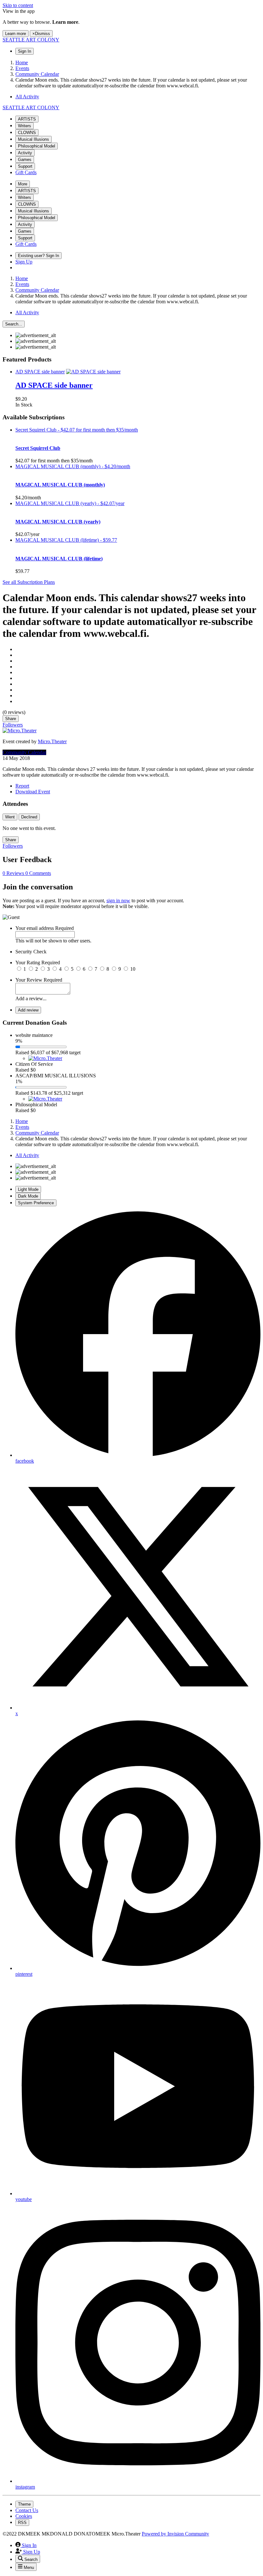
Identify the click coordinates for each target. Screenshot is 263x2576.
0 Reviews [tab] (14, 873)
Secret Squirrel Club (38, 448)
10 (133, 969)
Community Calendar (24, 752)
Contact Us (27, 2510)
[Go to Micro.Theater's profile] (20, 731)
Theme (24, 2504)
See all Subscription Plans (29, 582)
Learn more (16, 34)
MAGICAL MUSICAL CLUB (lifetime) (59, 559)
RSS (22, 2523)
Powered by (175, 2534)
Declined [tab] (29, 817)
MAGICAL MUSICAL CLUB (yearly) (58, 522)
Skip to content (18, 5)
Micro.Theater (52, 741)
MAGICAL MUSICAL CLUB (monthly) (60, 485)
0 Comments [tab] (38, 873)
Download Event (33, 792)
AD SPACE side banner (54, 385)
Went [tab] (10, 817)
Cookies (24, 2516)
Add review (28, 1010)
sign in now (118, 900)
